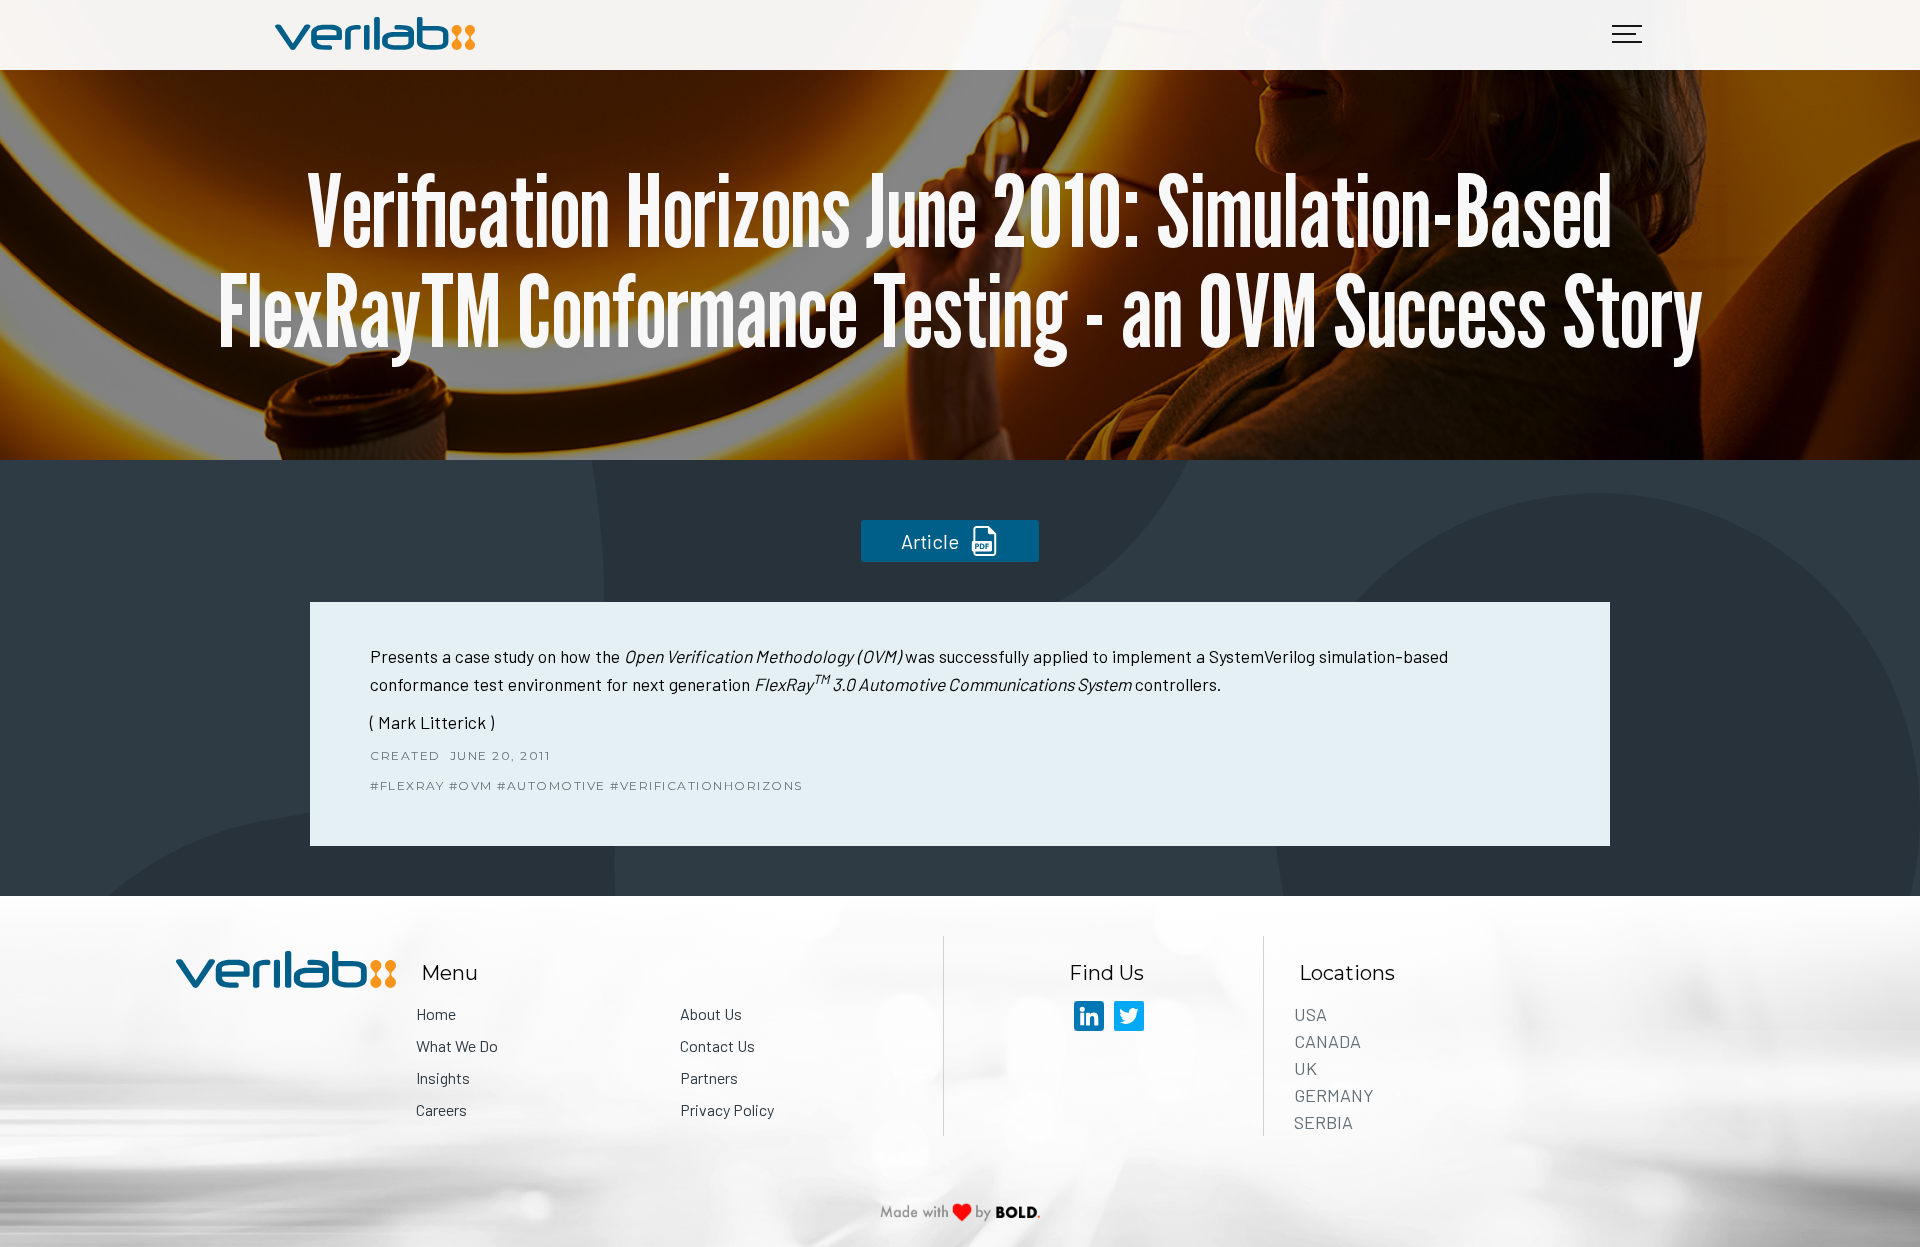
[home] (375, 35)
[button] (1627, 35)
